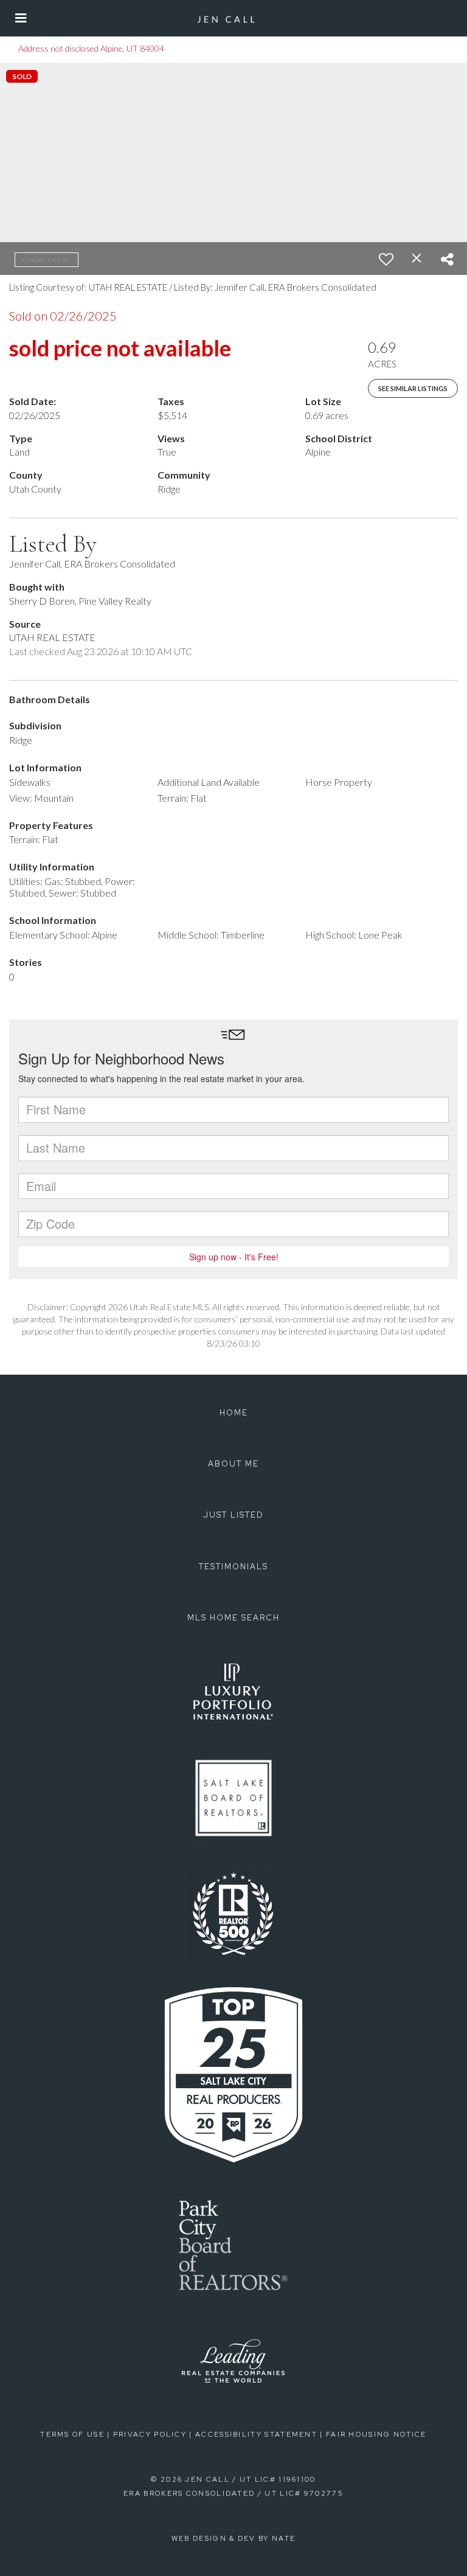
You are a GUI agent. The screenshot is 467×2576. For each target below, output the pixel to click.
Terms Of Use (72, 2434)
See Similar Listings (413, 388)
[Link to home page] (233, 18)
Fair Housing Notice (376, 2434)
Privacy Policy (150, 2434)
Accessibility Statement (256, 2434)
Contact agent (47, 260)
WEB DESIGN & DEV (214, 2538)
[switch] (386, 259)
